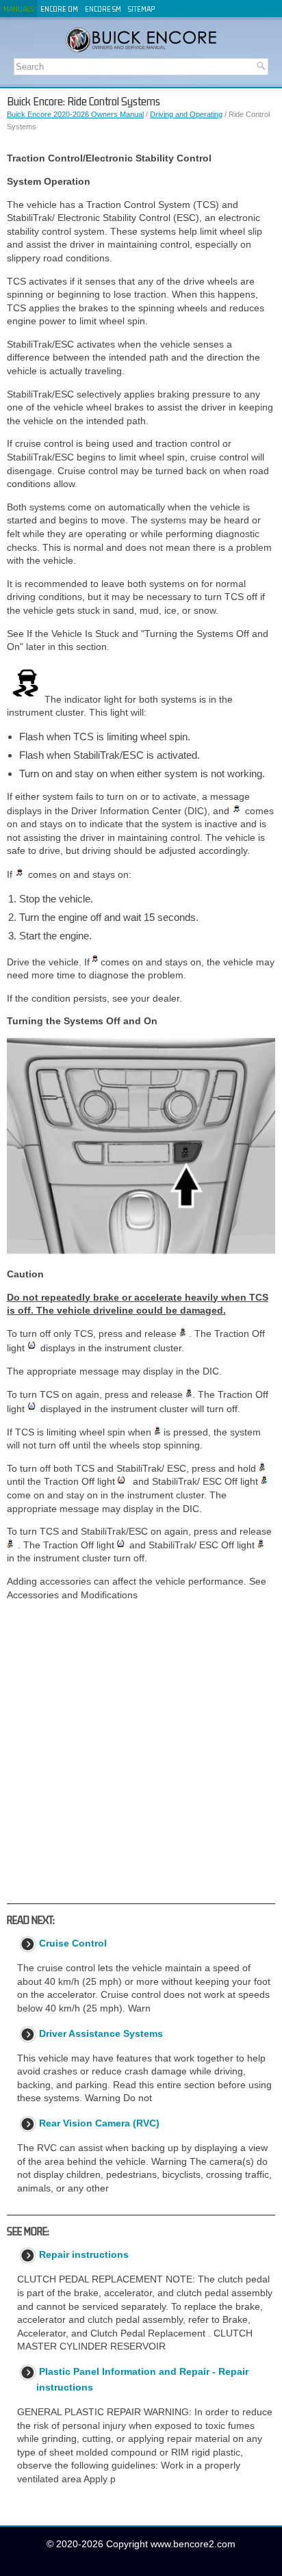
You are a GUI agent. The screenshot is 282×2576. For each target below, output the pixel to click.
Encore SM (103, 9)
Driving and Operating (186, 114)
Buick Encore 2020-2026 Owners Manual (75, 114)
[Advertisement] (141, 1752)
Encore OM (59, 9)
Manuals (18, 9)
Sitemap (141, 9)
